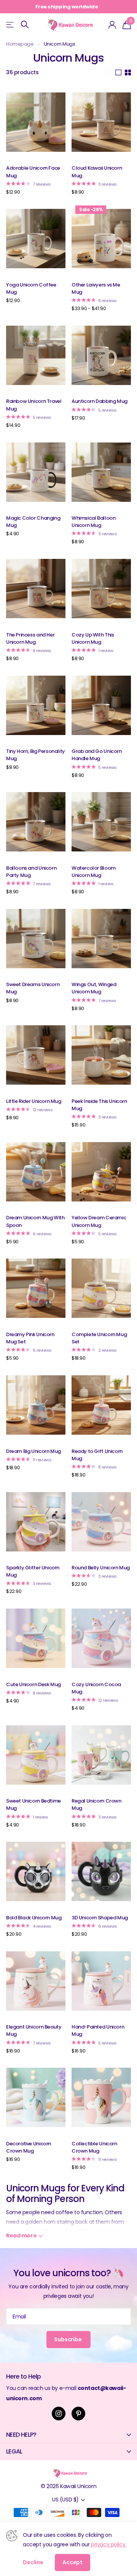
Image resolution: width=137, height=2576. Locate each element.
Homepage (20, 44)
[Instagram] (59, 2414)
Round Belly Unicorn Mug (101, 1568)
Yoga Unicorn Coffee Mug (31, 288)
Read (21, 2236)
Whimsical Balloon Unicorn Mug (93, 522)
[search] (25, 25)
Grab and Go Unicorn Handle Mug (97, 755)
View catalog (10, 25)
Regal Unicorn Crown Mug (96, 1804)
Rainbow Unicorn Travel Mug (34, 405)
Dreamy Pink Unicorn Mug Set (30, 1338)
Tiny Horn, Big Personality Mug (36, 755)
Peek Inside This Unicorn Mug (99, 1105)
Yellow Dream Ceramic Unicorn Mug (99, 1221)
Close (68, 2435)
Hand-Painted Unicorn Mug (98, 2030)
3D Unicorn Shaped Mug (100, 1918)
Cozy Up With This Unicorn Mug (93, 638)
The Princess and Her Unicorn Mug (30, 638)
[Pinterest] (78, 2414)
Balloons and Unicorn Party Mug (31, 872)
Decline (33, 2562)
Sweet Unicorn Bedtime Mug (33, 1804)
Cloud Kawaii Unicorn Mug (97, 172)
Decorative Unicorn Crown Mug (29, 2147)
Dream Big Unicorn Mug (33, 1451)
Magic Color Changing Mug (33, 522)
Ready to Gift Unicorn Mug (97, 1455)
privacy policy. (109, 2544)
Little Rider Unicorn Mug (34, 1101)
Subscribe (68, 2339)
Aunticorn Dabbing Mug (100, 401)
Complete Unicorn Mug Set (99, 1338)
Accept (72, 2562)
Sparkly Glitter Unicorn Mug (33, 1571)
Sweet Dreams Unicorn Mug (33, 988)
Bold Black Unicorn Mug (34, 1918)
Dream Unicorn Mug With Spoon (35, 1221)
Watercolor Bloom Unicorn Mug (94, 872)
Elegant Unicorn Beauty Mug (34, 2030)
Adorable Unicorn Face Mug (33, 172)
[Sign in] (112, 25)
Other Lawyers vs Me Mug (96, 288)
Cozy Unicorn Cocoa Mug (96, 1688)
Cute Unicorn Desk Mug (33, 1684)
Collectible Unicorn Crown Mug (94, 2147)
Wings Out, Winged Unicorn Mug (94, 988)
